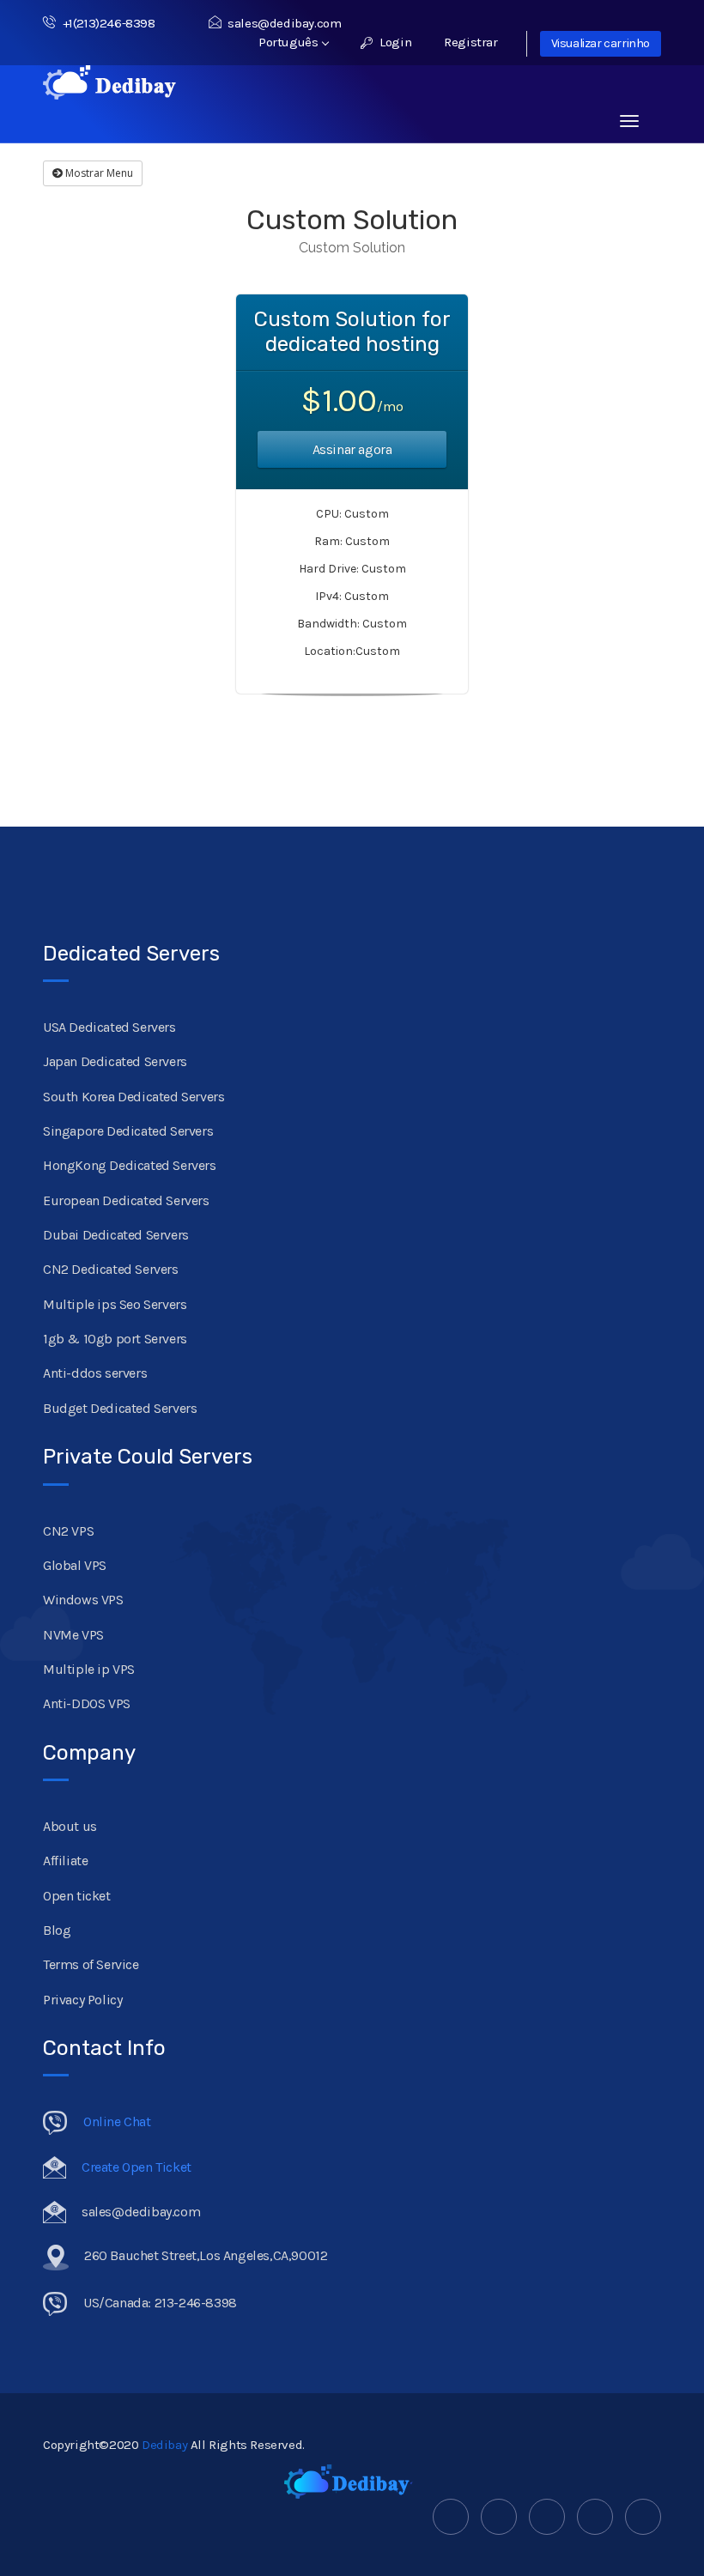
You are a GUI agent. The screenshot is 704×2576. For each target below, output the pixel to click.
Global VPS (75, 1565)
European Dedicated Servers (126, 1200)
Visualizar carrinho (601, 43)
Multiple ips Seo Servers (115, 1304)
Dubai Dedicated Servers (116, 1235)
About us (70, 1826)
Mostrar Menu (98, 173)
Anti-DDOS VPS (87, 1703)
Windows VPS (83, 1600)
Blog (57, 1930)
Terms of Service (91, 1964)
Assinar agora (352, 449)
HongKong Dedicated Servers (130, 1165)
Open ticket (77, 1896)
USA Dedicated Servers (109, 1027)
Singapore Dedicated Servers (128, 1131)
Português (290, 42)
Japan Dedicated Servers (115, 1061)
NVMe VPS (73, 1635)
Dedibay (164, 2445)
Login (394, 42)
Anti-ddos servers (95, 1373)
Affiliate (65, 1861)
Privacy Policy (82, 2000)
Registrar (470, 42)
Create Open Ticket (137, 2167)
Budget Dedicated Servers (120, 1408)
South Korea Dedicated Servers (134, 1097)
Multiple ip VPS (89, 1669)
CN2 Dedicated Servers (111, 1269)
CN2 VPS (68, 1531)
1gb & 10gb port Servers (115, 1339)
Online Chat (117, 2121)
